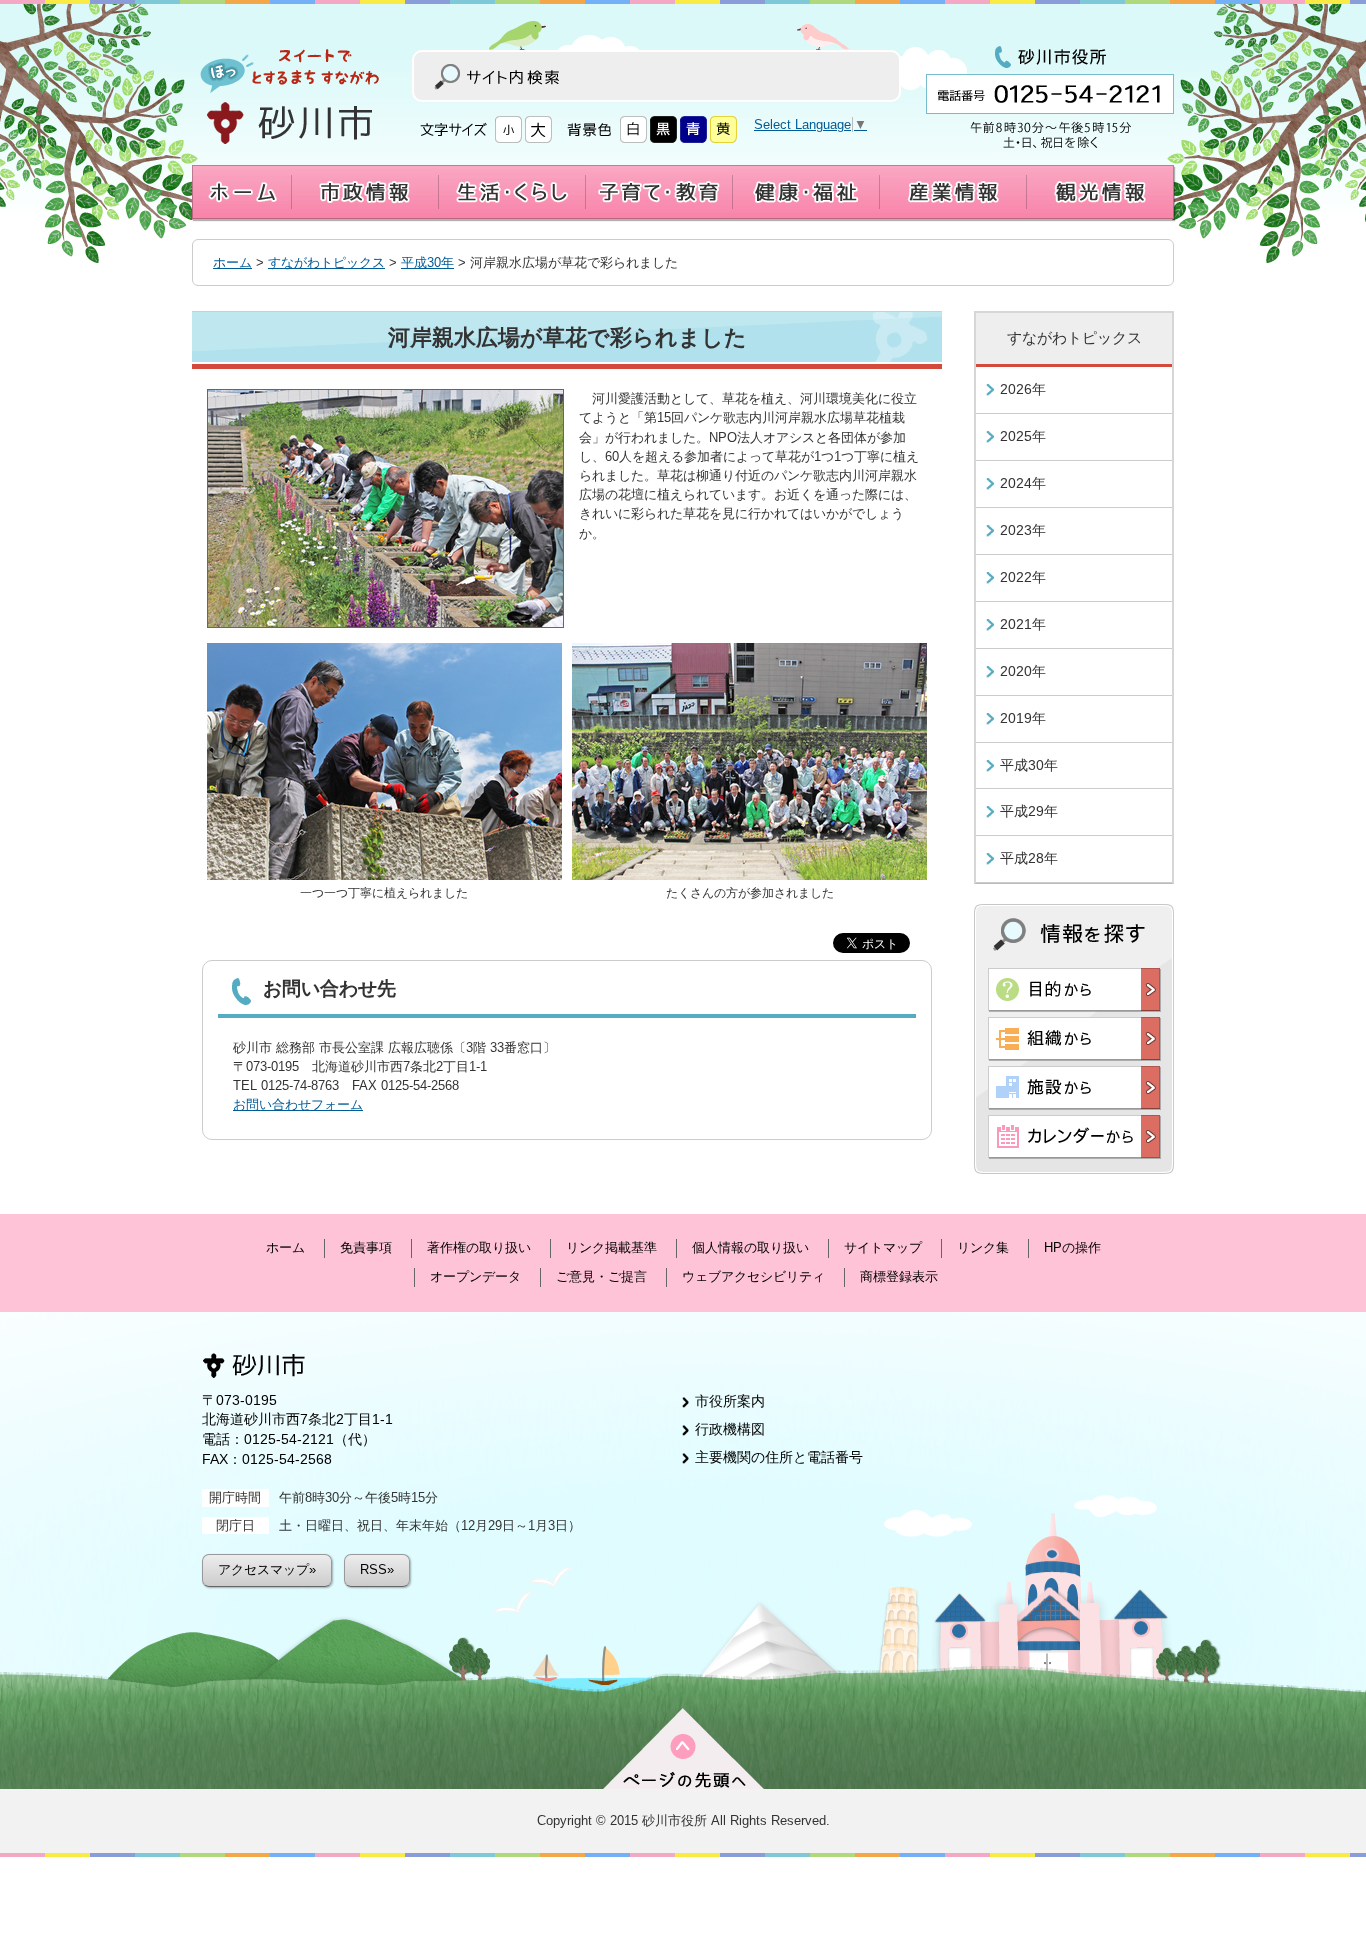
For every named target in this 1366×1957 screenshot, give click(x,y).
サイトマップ (883, 1247)
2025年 (1023, 436)
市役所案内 (730, 1401)
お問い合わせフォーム (298, 1104)
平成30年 (427, 262)
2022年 (1023, 577)
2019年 (1023, 718)
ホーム (232, 262)
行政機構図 (730, 1429)
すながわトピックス (326, 262)
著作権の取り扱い (479, 1247)
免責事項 (366, 1247)
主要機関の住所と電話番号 (779, 1457)
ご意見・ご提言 (601, 1276)
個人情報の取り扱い (750, 1247)
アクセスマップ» (267, 1569)
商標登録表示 (899, 1276)
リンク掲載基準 (611, 1247)
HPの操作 (1072, 1247)
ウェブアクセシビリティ (753, 1276)
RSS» (377, 1569)
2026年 (1023, 389)
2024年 (1023, 483)
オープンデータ (475, 1276)
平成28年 (1029, 858)
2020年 (1023, 671)
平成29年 (1029, 811)
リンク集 (983, 1247)
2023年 (1023, 530)
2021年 (1023, 624)
